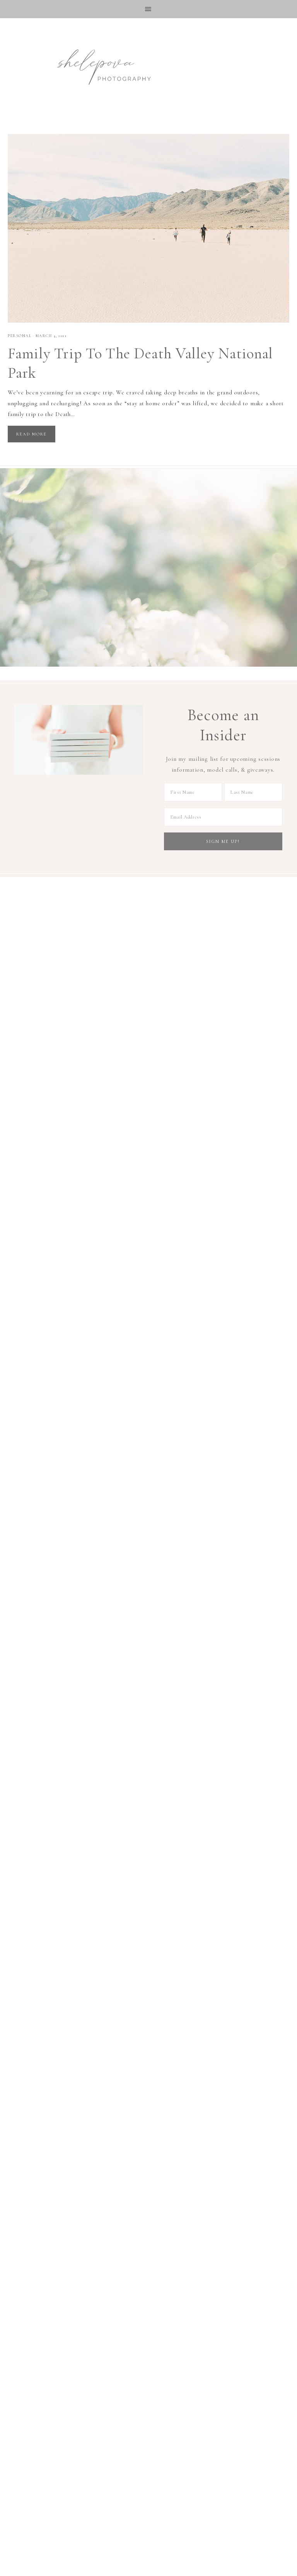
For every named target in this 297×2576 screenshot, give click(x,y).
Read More (32, 434)
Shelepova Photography (97, 65)
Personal (20, 336)
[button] (148, 9)
